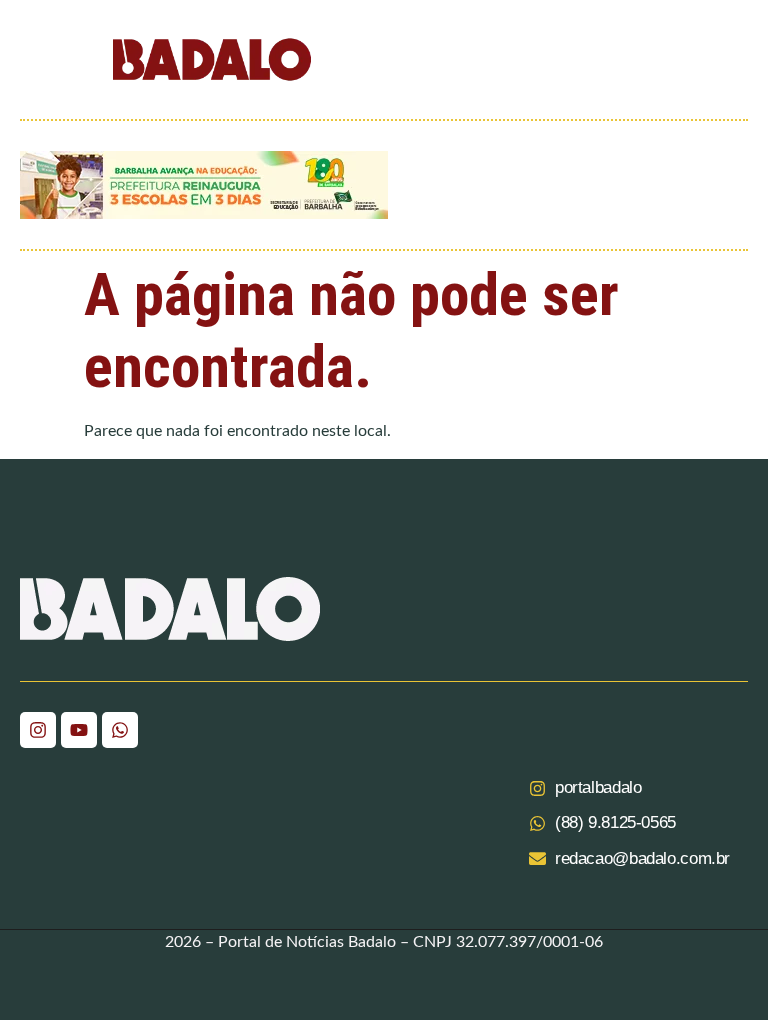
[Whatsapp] (120, 730)
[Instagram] (38, 730)
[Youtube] (79, 730)
